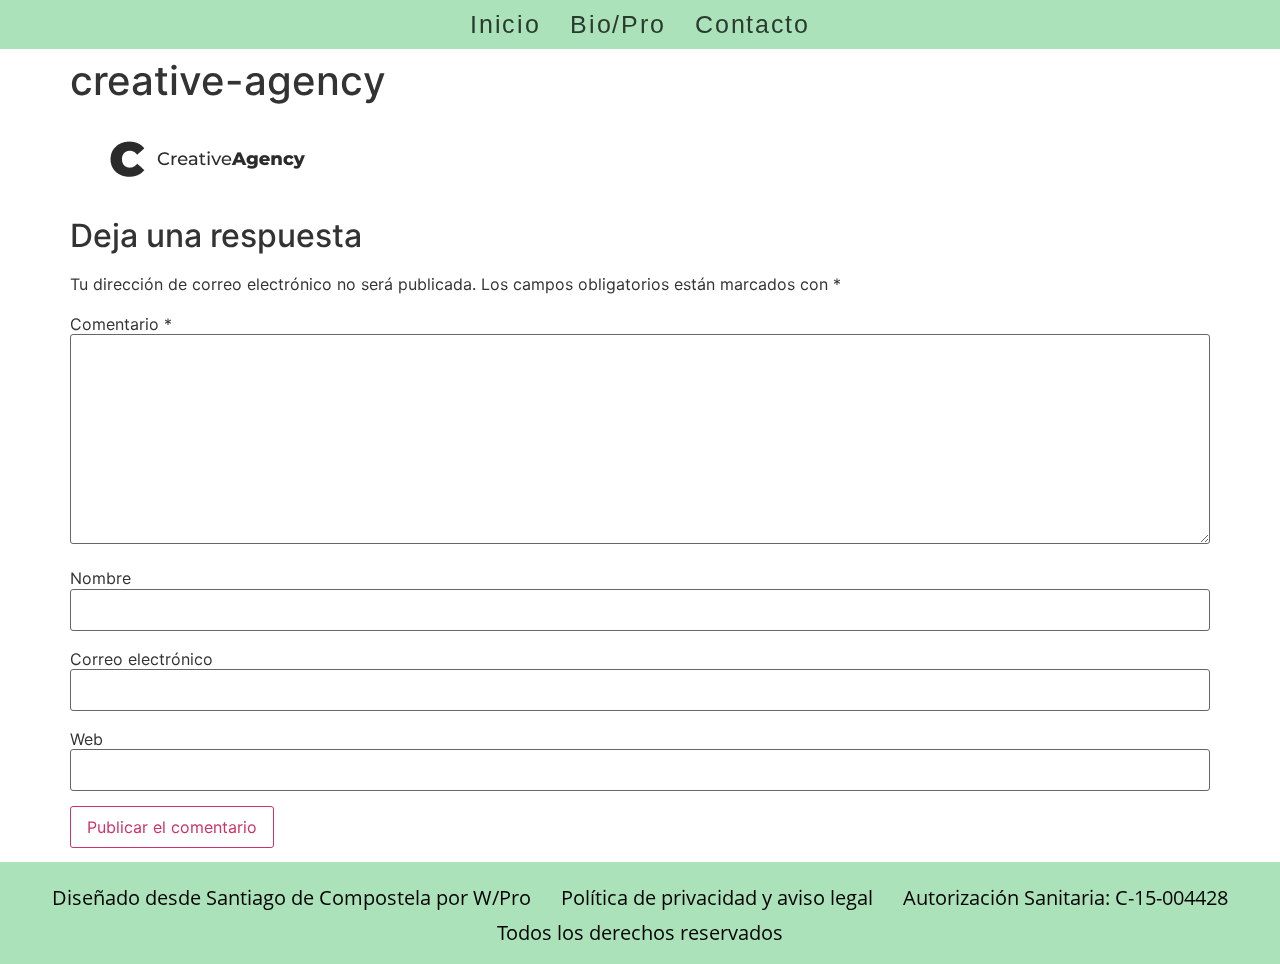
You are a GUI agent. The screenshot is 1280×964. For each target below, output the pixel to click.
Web (86, 739)
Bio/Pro (617, 24)
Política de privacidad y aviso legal (717, 897)
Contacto (752, 24)
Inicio (505, 24)
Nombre (100, 578)
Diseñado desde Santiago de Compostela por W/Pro (291, 897)
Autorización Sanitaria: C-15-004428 (1065, 897)
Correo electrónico (141, 659)
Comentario (121, 324)
